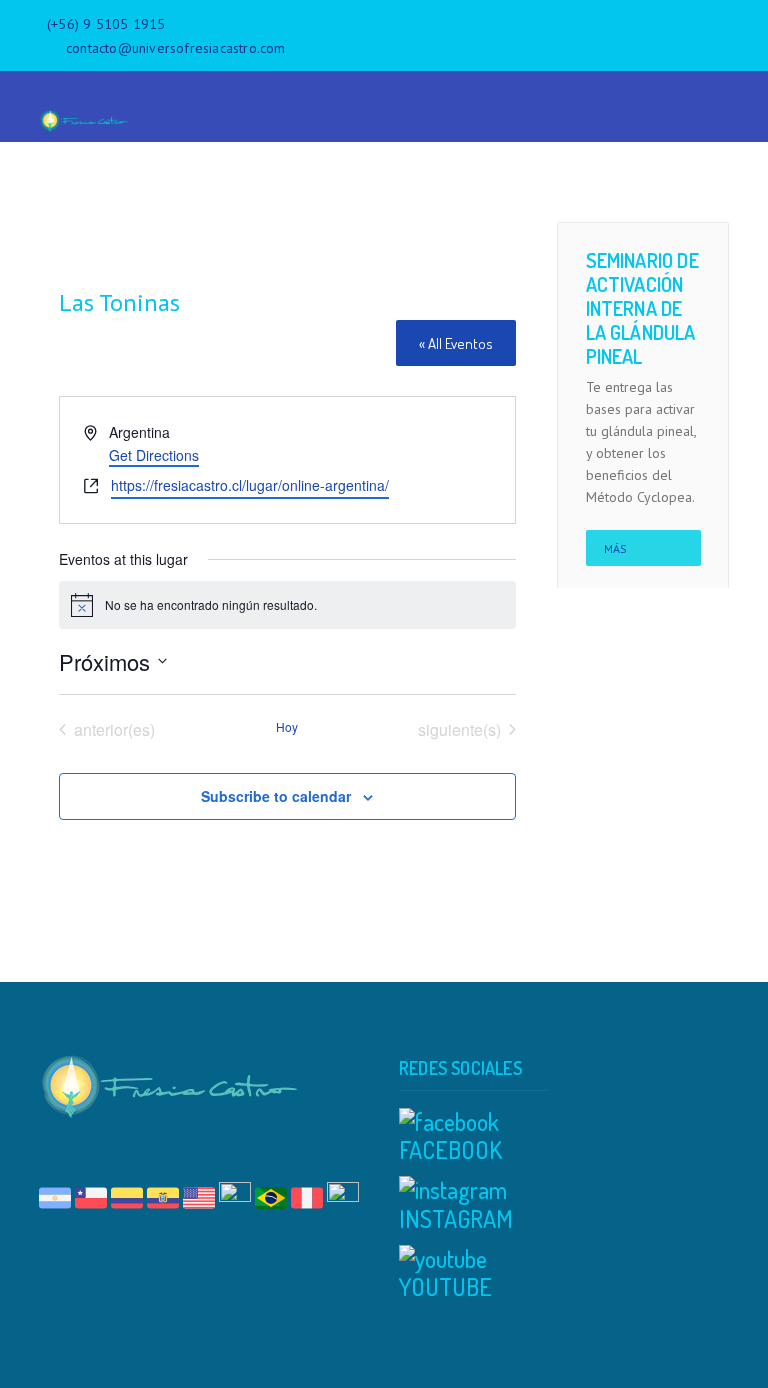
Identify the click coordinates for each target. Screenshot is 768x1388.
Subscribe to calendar (276, 796)
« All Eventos (456, 343)
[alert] (288, 605)
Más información (643, 553)
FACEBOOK (450, 1149)
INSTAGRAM (456, 1218)
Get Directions (154, 455)
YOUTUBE (445, 1286)
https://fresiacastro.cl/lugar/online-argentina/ (250, 485)
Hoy (287, 727)
